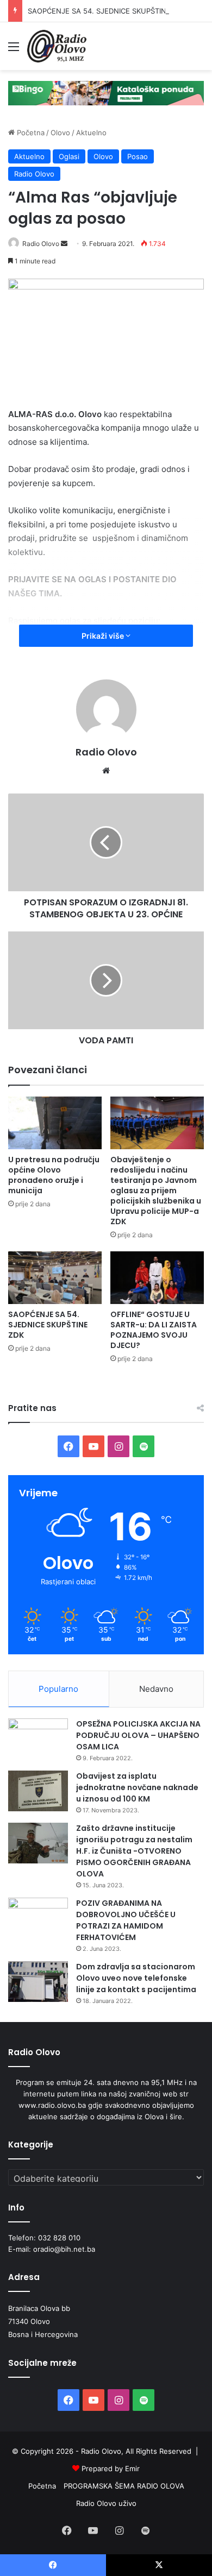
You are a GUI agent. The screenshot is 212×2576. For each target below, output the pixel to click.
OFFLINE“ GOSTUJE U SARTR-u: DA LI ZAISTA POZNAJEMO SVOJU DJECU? (154, 1330)
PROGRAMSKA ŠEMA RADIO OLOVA (124, 2486)
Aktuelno (91, 133)
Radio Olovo (34, 174)
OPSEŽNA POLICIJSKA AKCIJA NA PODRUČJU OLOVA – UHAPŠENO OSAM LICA (138, 1735)
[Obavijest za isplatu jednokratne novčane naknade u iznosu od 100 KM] (38, 1791)
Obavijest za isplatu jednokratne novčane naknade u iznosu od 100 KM (137, 1787)
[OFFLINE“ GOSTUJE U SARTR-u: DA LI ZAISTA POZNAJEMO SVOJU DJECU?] (157, 1278)
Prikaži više (104, 636)
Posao (138, 156)
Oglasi (69, 156)
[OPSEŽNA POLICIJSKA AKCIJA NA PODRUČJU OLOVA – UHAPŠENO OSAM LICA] (38, 1739)
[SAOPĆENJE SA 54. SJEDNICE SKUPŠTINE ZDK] (55, 1278)
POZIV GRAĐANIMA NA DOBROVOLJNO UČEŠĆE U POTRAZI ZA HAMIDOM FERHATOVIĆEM (126, 1920)
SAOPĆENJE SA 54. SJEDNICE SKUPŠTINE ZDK (107, 11)
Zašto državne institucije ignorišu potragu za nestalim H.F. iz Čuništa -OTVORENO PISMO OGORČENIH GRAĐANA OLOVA (134, 1851)
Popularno (58, 1689)
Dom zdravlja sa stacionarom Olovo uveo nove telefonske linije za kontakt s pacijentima (136, 1978)
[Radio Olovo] (57, 46)
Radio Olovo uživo (106, 2503)
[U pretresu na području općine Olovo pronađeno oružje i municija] (55, 1123)
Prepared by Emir (111, 2468)
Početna (30, 133)
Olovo (60, 133)
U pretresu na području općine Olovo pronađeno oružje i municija (54, 1175)
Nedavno (156, 1689)
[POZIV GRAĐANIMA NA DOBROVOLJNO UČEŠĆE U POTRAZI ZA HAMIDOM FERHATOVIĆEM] (38, 1918)
